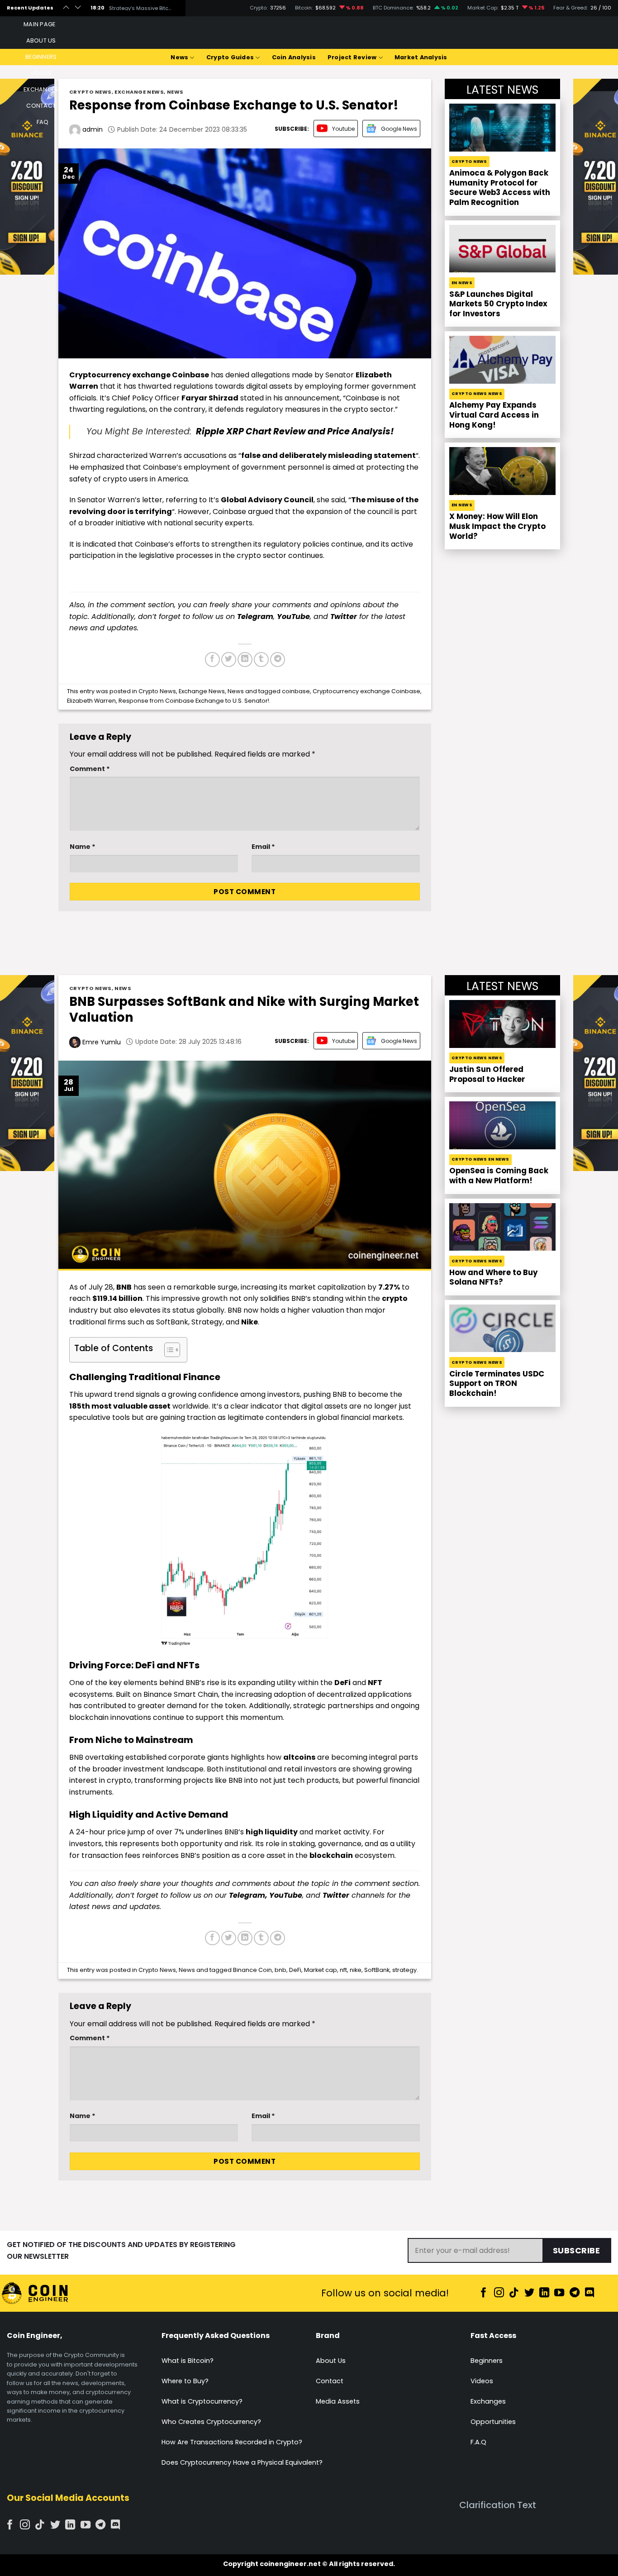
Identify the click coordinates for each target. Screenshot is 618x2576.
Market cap (321, 1970)
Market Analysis (421, 57)
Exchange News (139, 92)
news (101, 1907)
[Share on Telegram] (278, 659)
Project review (352, 57)
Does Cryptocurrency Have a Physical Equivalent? (242, 2462)
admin (92, 129)
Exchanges (488, 2401)
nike (356, 1970)
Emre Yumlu (101, 1042)
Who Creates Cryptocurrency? (211, 2422)
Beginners (487, 2361)
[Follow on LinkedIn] (544, 2293)
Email (263, 847)
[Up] (66, 8)
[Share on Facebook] (212, 659)
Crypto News (90, 92)
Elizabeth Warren (91, 701)
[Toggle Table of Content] (168, 1350)
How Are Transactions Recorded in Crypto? (232, 2442)
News (179, 57)
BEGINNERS (41, 57)
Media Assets (338, 2401)
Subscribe (577, 2250)
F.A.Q (478, 2442)
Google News (399, 129)
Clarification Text (498, 2505)
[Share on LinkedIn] (245, 659)
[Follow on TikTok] (514, 2293)
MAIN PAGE (39, 24)
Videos (482, 2381)
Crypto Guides (230, 57)
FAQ (43, 122)
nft (343, 1970)
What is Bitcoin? (188, 2361)
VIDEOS (41, 73)
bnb (280, 1970)
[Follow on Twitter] (529, 2293)
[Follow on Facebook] (484, 2293)
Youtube (343, 129)
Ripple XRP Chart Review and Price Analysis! (294, 431)
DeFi (295, 1970)
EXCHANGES (41, 89)
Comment (90, 769)
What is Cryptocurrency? (202, 2401)
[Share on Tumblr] (261, 659)
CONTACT (41, 106)
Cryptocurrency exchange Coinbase (366, 691)
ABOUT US (41, 40)
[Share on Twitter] (229, 659)
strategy (404, 1970)
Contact (330, 2381)
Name (83, 847)
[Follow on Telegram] (575, 2293)
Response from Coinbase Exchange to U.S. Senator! (194, 701)
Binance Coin (252, 1970)
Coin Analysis (294, 57)
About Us (331, 2361)
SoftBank (377, 1970)
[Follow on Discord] (589, 2293)
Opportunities (493, 2422)
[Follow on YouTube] (559, 2293)
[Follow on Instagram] (499, 2293)
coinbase (296, 691)
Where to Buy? (185, 2381)
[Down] (78, 8)
